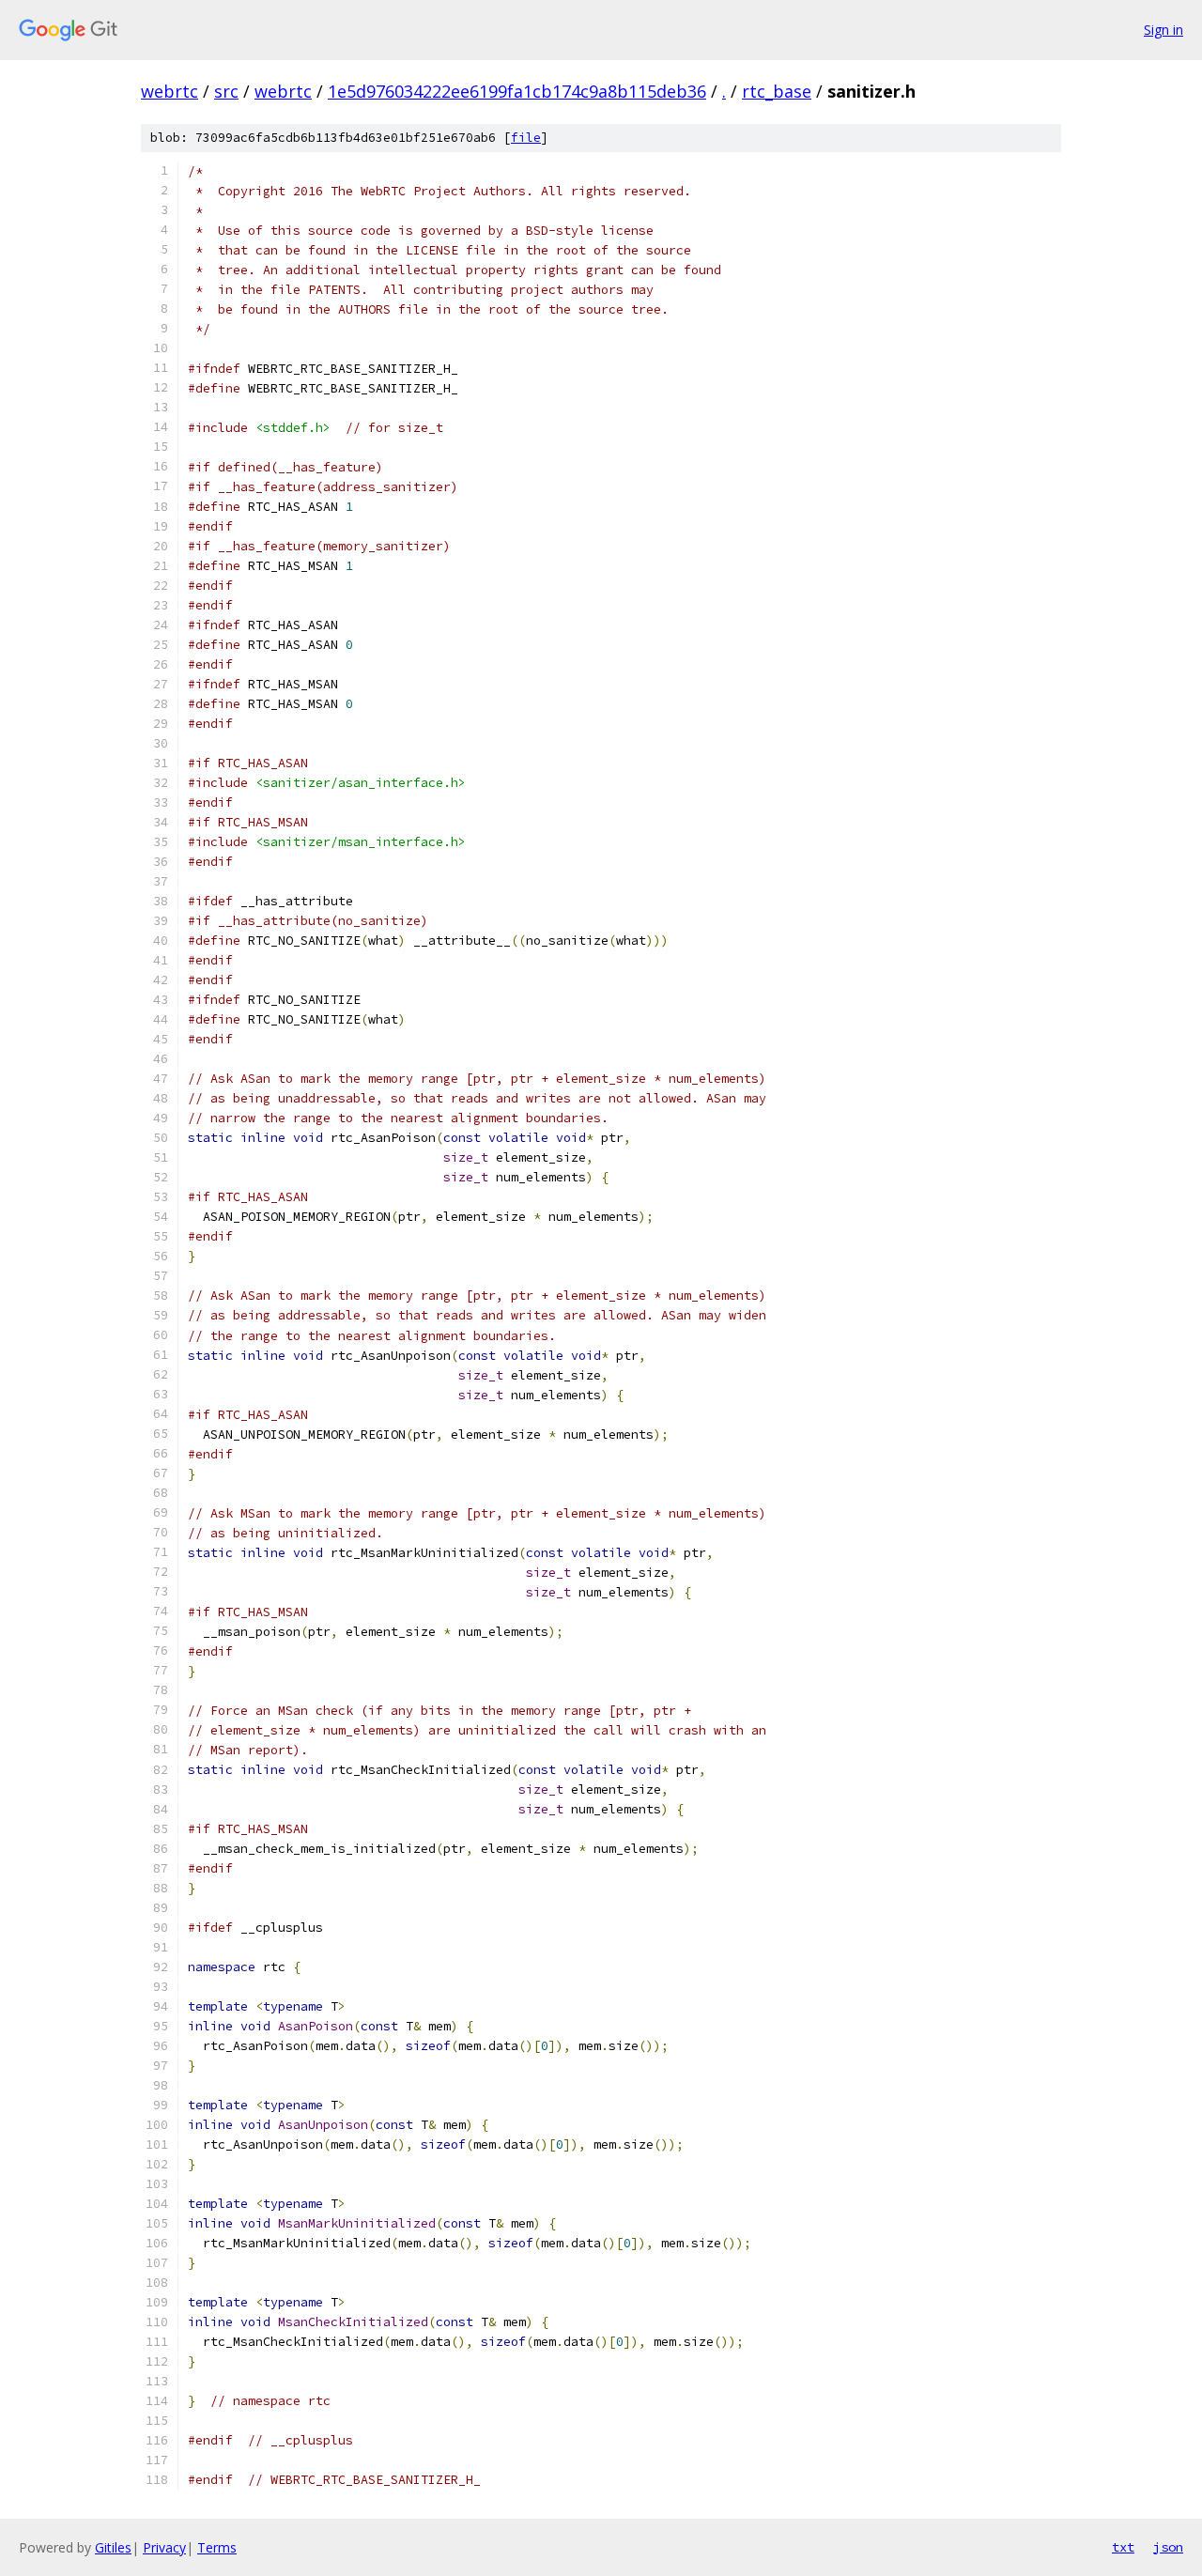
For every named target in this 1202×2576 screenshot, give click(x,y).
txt (1123, 2547)
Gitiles (113, 2547)
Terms (217, 2547)
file (526, 138)
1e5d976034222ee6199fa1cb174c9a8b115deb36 (517, 91)
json (1168, 2547)
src (226, 91)
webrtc (170, 91)
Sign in (1163, 30)
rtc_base (777, 91)
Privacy (164, 2547)
